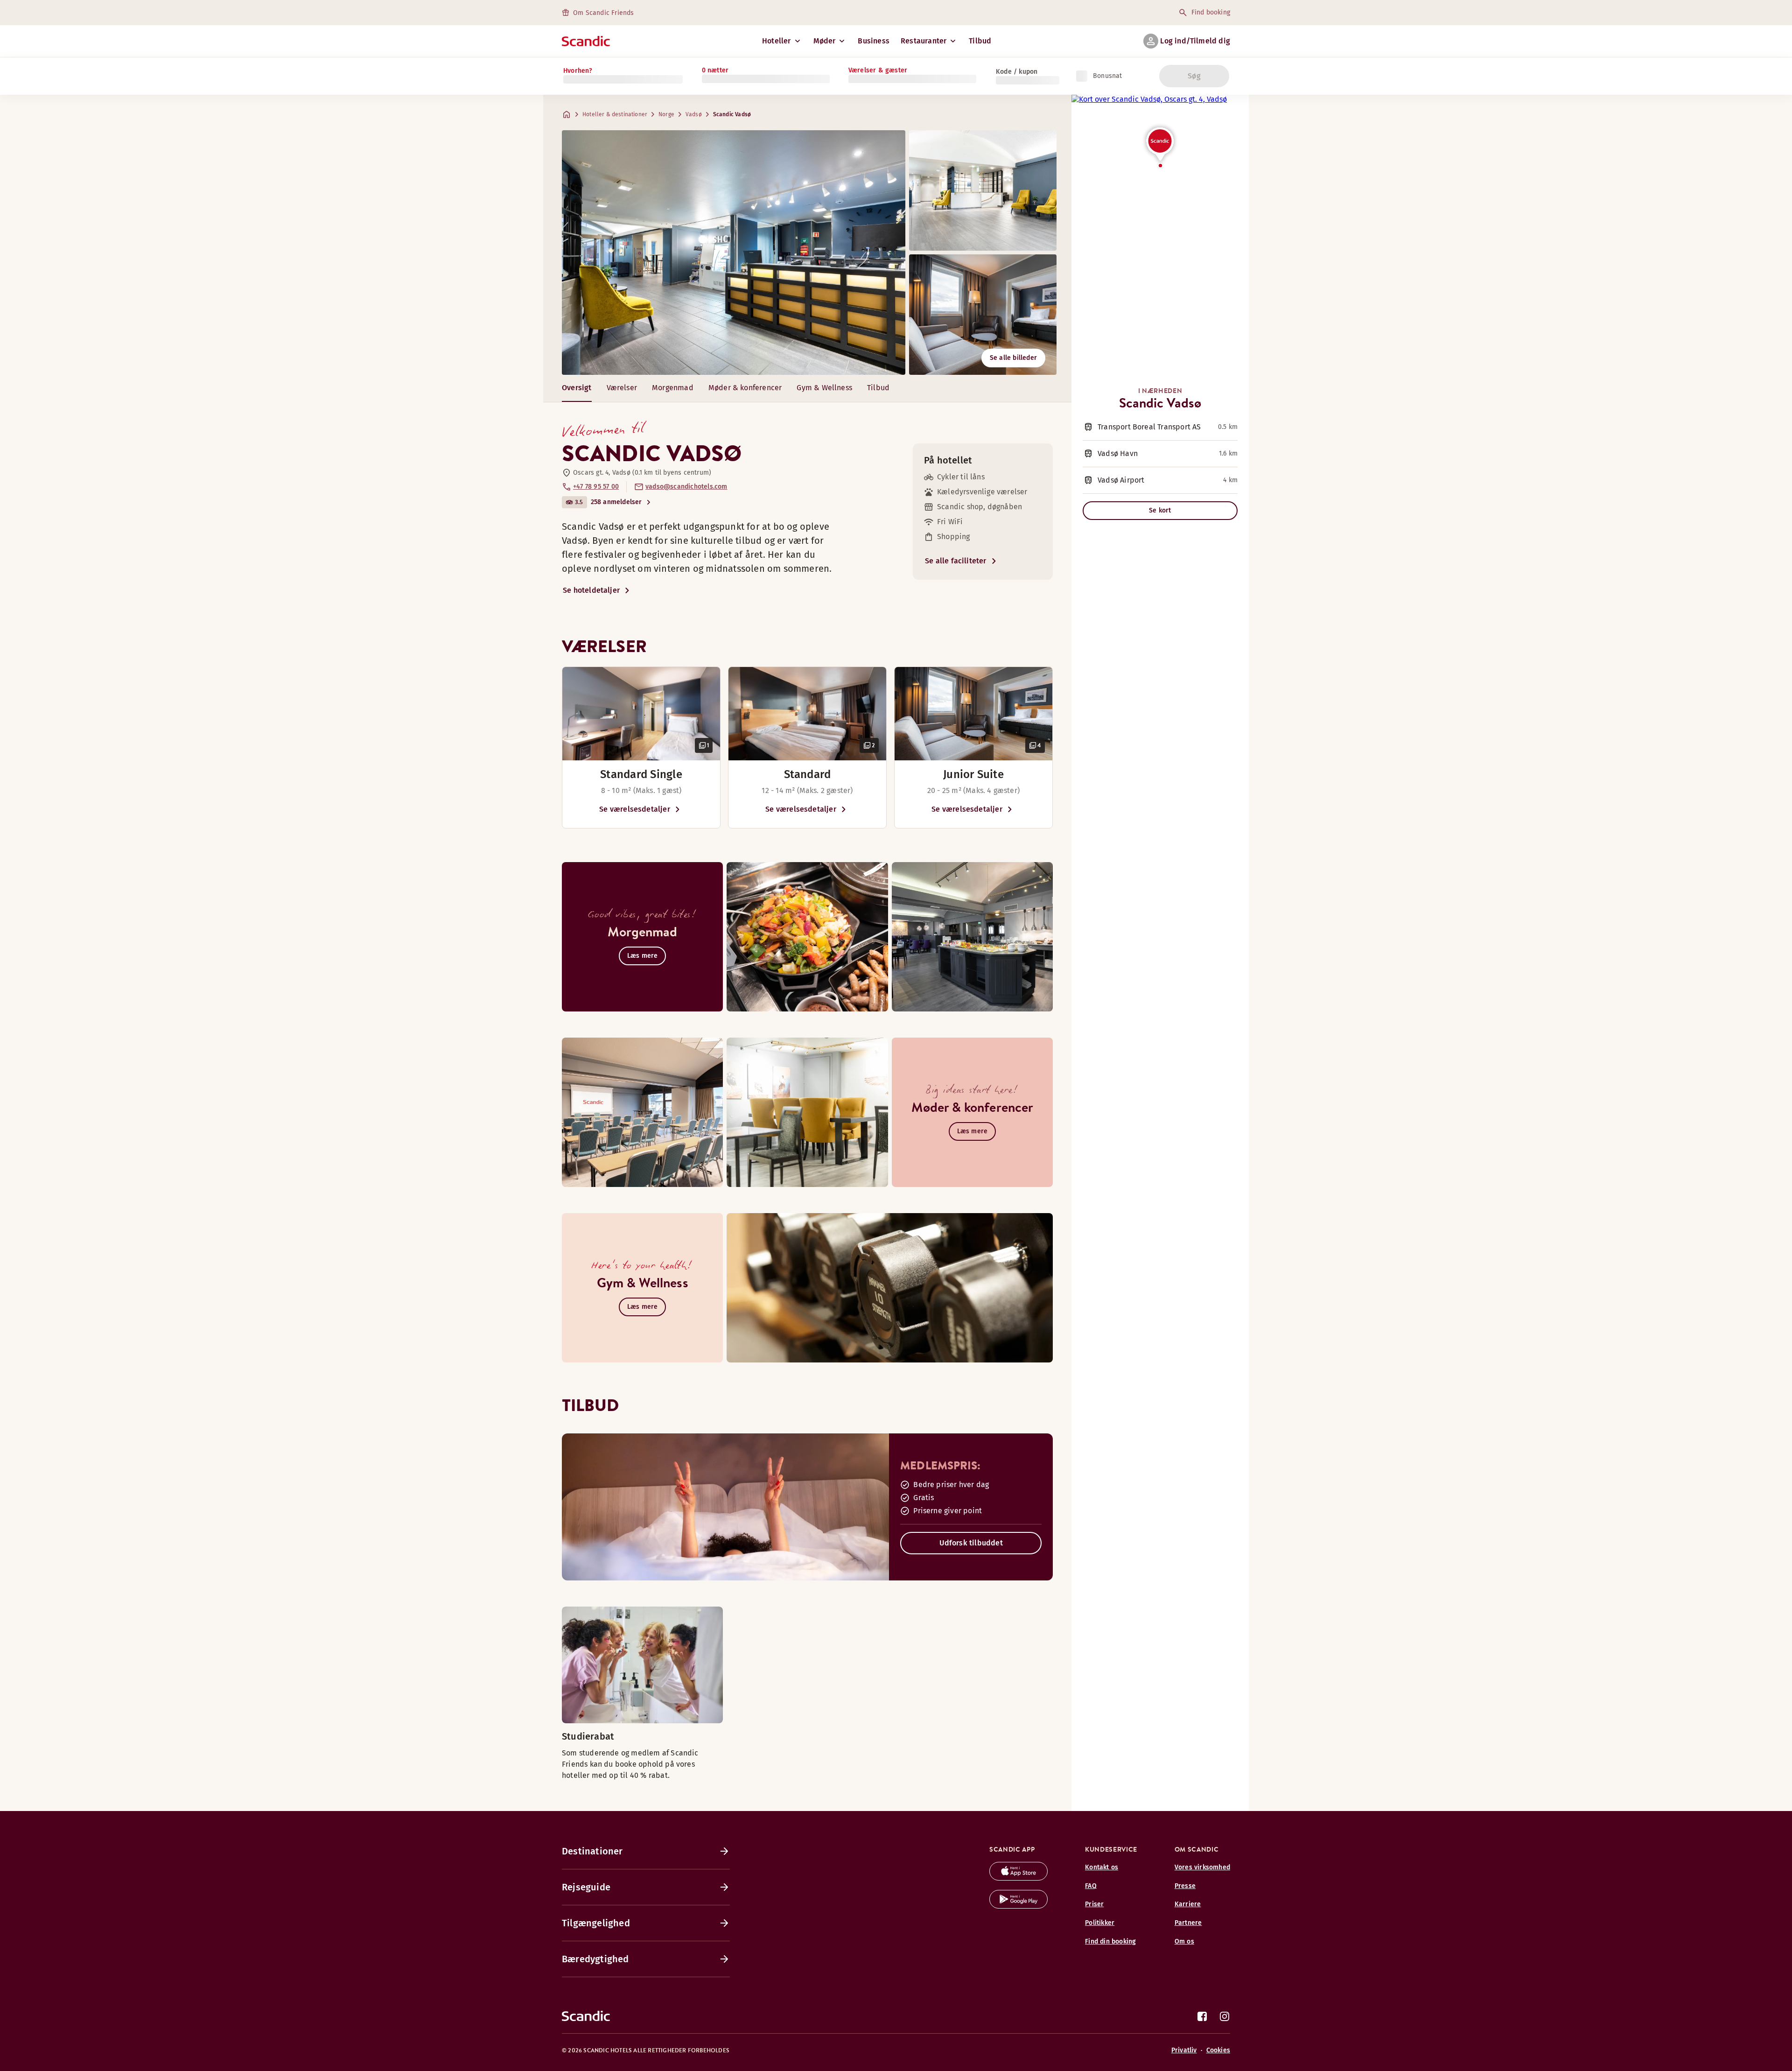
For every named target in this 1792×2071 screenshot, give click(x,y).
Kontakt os (1102, 1867)
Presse (1185, 1886)
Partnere (1188, 1923)
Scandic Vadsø (732, 114)
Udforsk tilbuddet (971, 1543)
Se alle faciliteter (956, 561)
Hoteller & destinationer (615, 114)
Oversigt (577, 388)
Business (874, 41)
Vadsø (694, 114)
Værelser (622, 388)
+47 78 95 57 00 (596, 487)
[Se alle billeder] (734, 253)
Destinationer (592, 1851)
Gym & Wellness (824, 388)
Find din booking (1110, 1941)
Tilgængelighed (596, 1923)
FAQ (1091, 1886)
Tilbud (980, 41)
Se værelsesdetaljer (635, 809)
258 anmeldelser (616, 502)
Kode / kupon (1017, 72)
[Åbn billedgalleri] (641, 714)
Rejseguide (586, 1887)
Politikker (1100, 1923)
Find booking (1211, 12)
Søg (1194, 76)
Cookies (1218, 2050)
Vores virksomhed (1202, 1867)
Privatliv (1184, 2050)
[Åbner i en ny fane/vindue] (1018, 1878)
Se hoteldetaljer (591, 590)
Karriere (1188, 1904)
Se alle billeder (1013, 358)
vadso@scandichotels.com (686, 487)
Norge (666, 114)
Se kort (1160, 510)
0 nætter (715, 70)
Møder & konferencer (745, 388)
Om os (1184, 1941)
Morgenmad (673, 388)
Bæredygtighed (595, 1959)
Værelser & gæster (878, 70)
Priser (1094, 1904)
